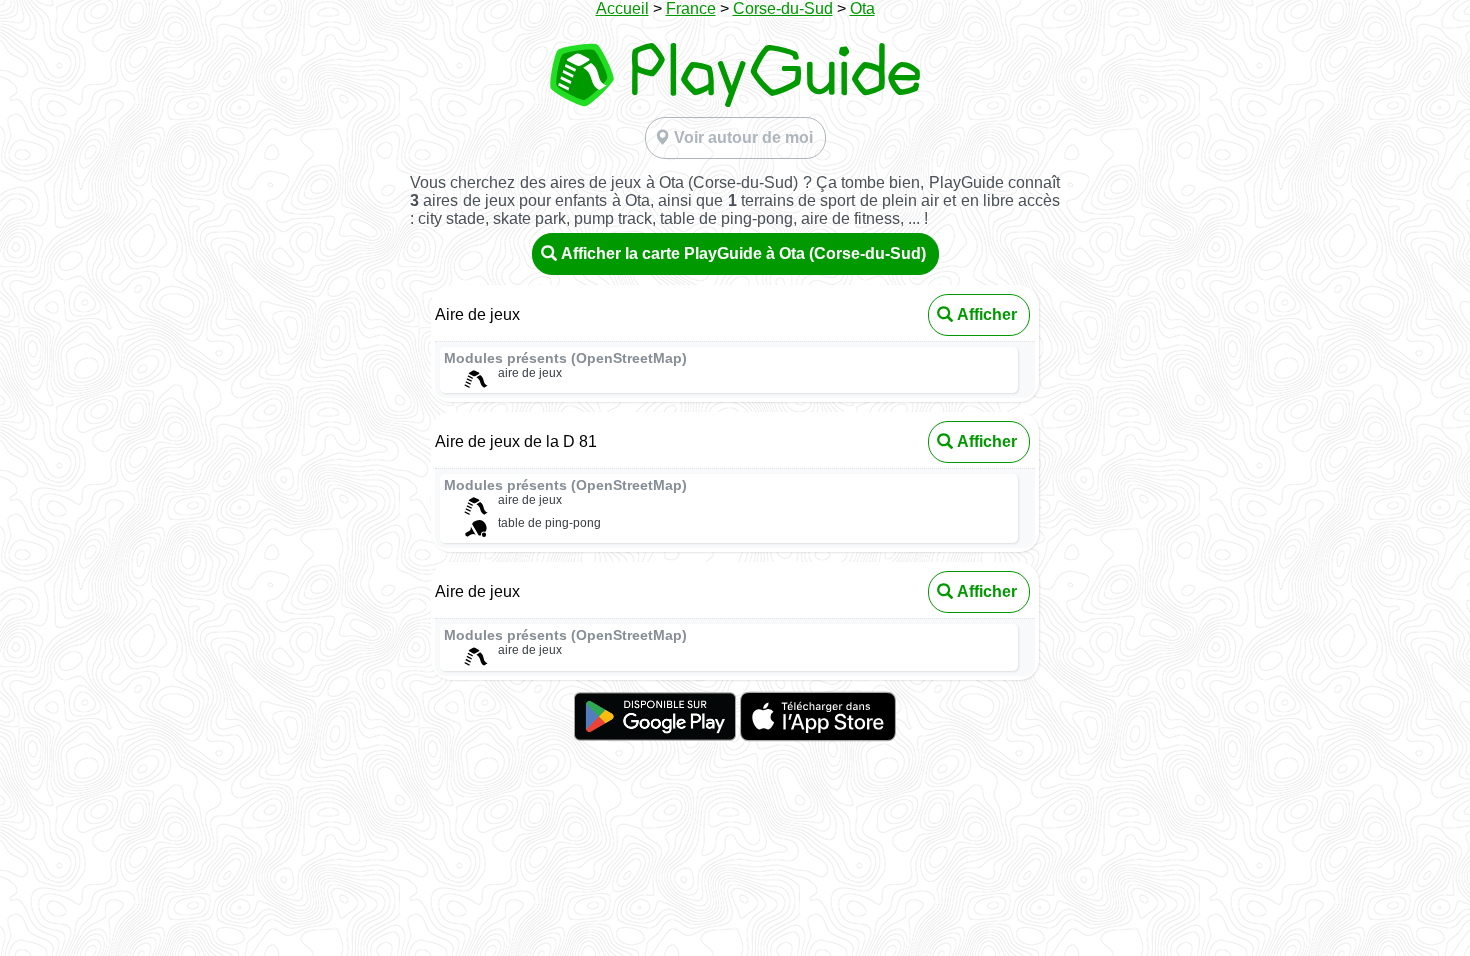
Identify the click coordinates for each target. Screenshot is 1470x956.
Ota (862, 8)
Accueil (622, 8)
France (691, 8)
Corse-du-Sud (783, 8)
